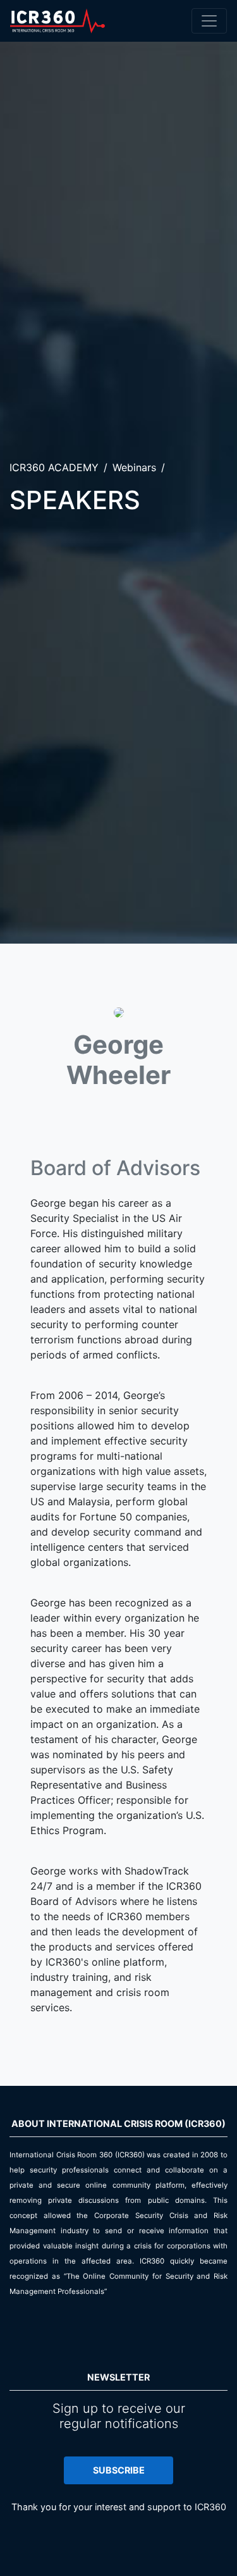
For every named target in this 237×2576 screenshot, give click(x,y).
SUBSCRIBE (119, 2470)
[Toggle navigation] (209, 21)
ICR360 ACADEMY (54, 467)
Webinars (134, 467)
